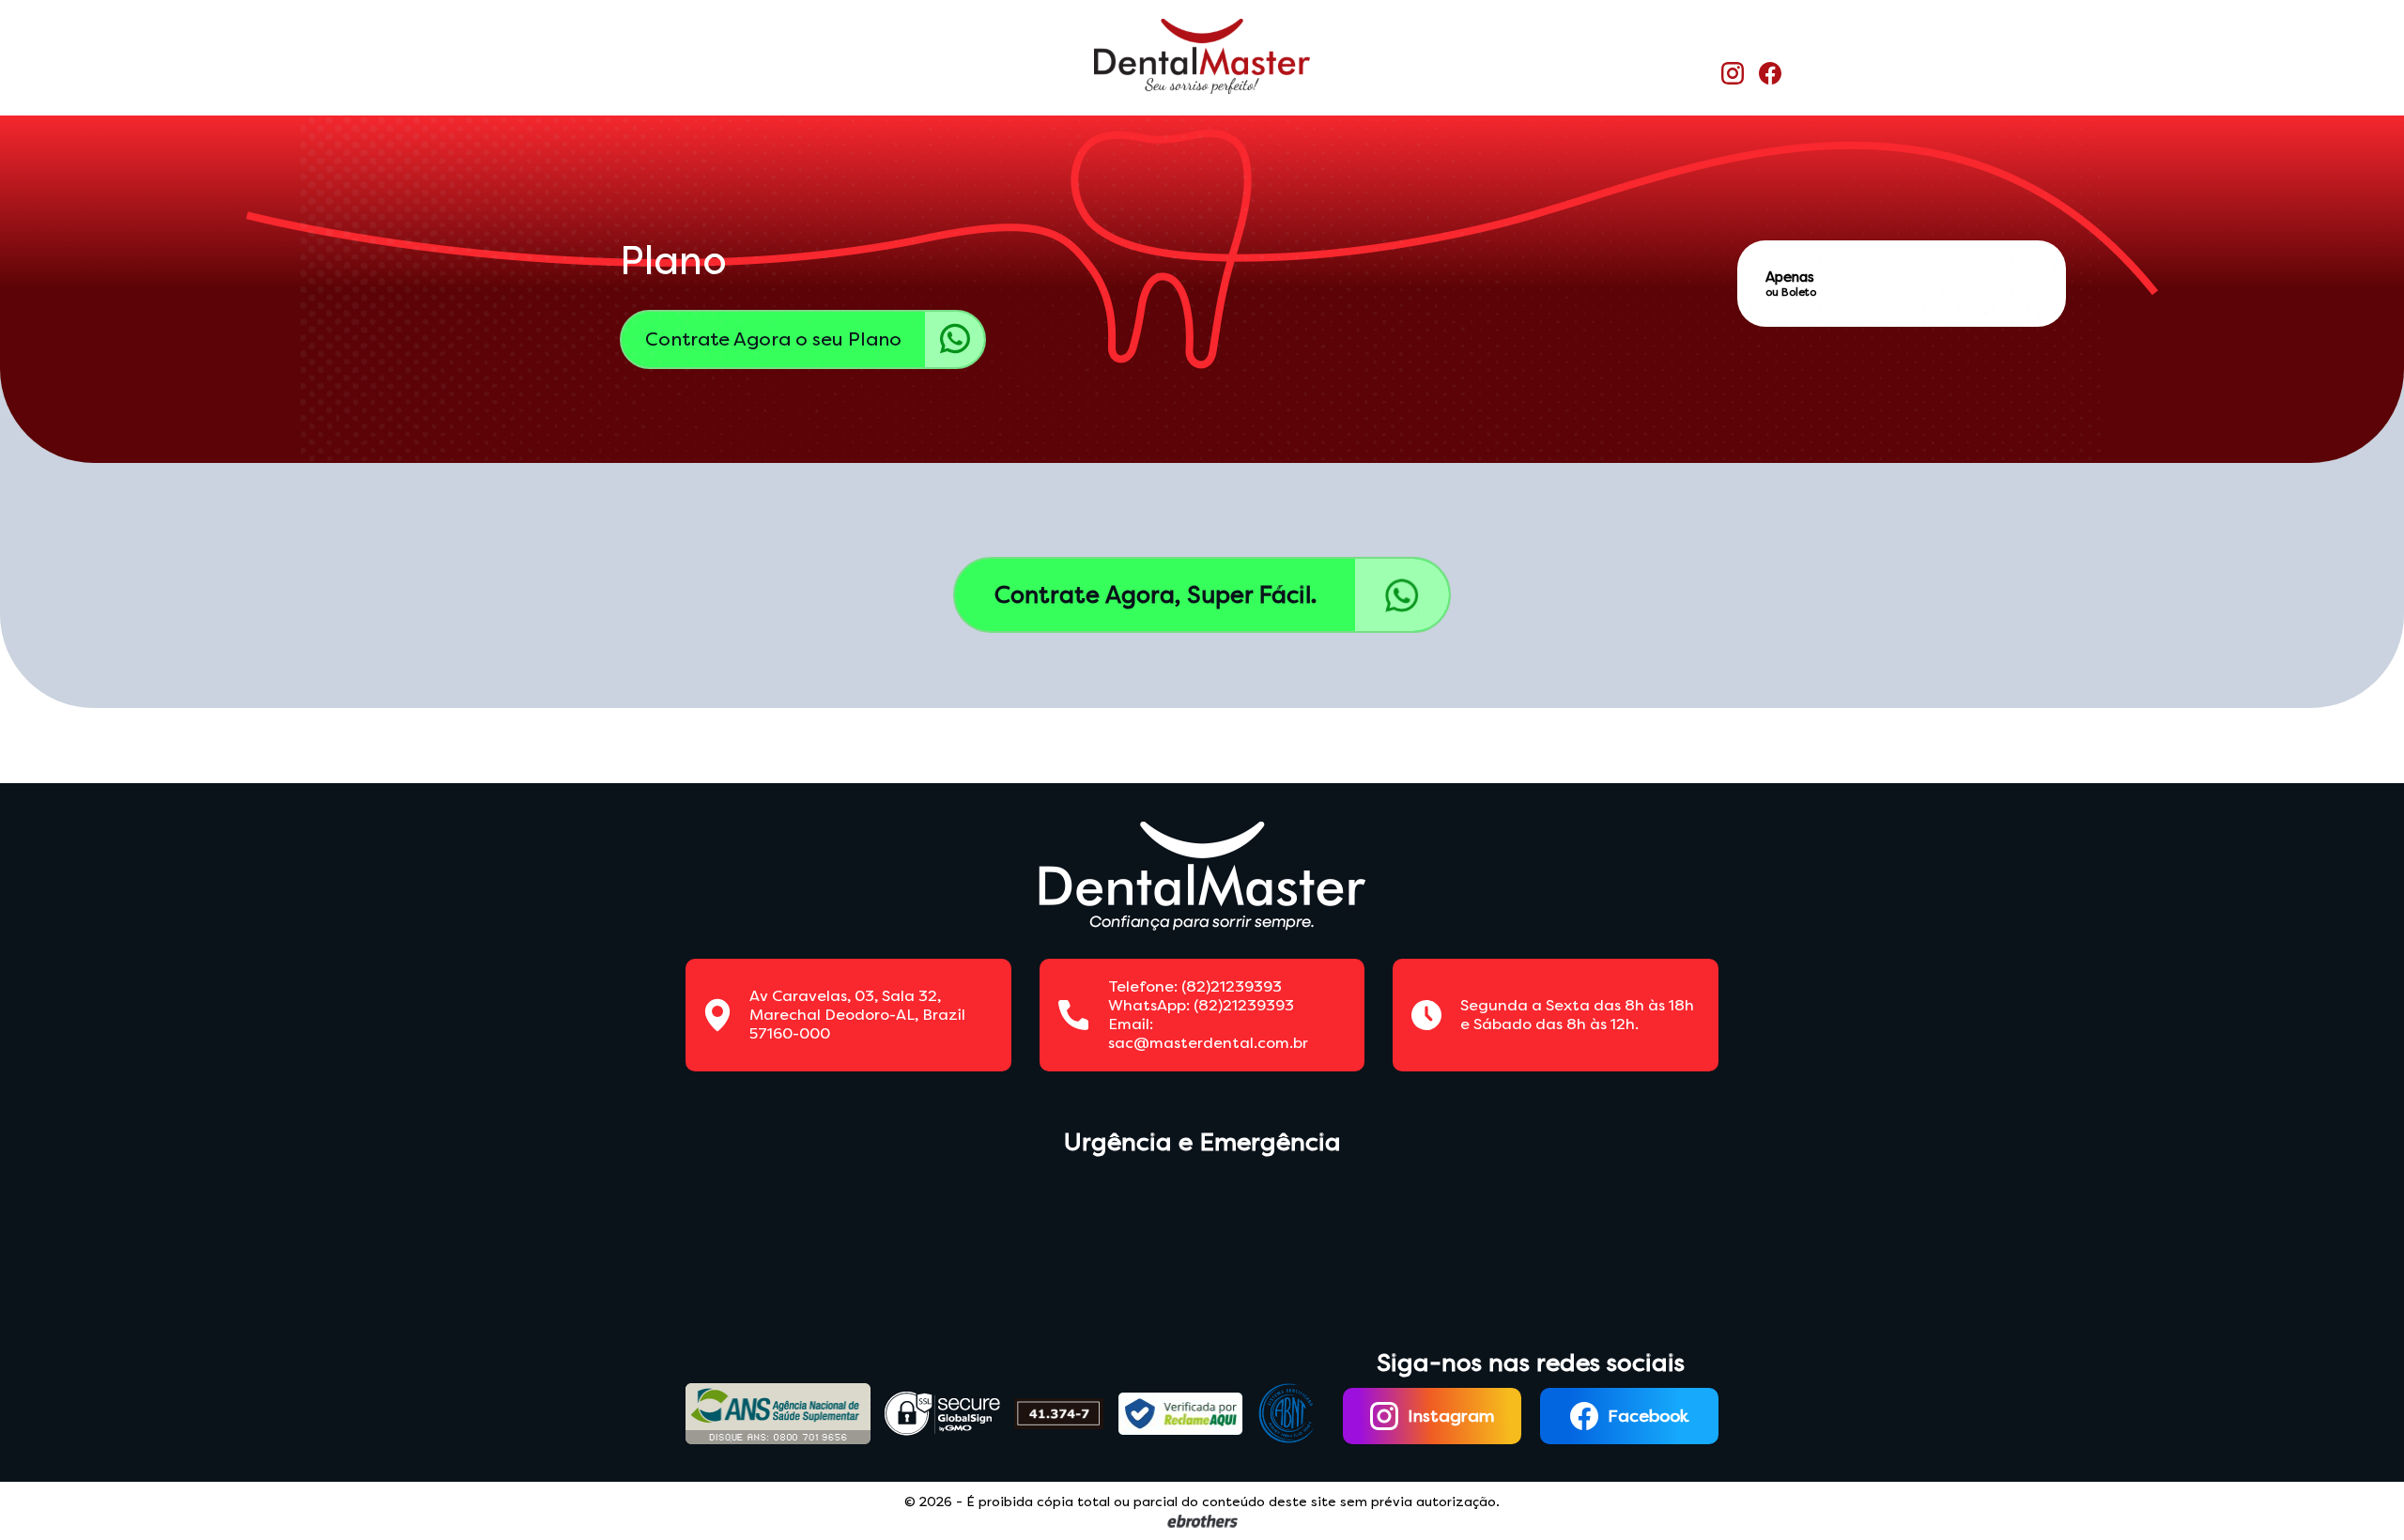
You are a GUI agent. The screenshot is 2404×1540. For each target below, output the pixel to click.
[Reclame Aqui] (1181, 1414)
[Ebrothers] (1202, 1521)
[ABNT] (1287, 1414)
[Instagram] (1733, 75)
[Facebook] (1770, 75)
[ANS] (778, 1413)
